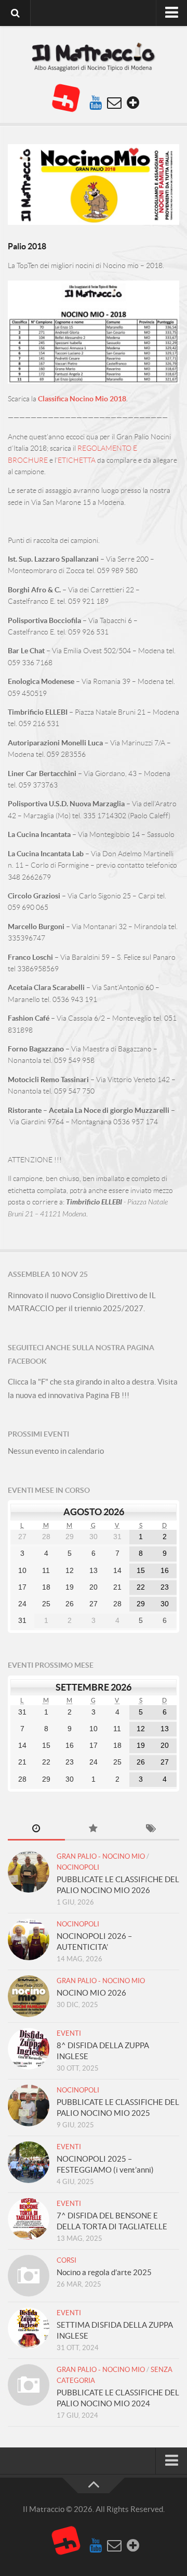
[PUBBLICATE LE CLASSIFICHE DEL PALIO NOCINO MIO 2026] (29, 1872)
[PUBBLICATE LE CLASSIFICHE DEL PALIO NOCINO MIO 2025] (29, 2105)
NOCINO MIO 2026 (91, 1993)
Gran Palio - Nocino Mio (101, 1856)
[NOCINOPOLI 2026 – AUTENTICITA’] (29, 1939)
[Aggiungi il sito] (133, 103)
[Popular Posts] (94, 1829)
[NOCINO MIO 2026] (29, 1996)
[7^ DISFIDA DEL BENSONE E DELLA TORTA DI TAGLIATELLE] (29, 2219)
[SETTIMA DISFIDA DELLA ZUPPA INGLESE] (29, 2328)
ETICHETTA (77, 460)
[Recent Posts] (36, 1829)
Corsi (66, 2260)
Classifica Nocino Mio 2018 (82, 399)
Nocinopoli (78, 1867)
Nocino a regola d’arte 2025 (104, 2272)
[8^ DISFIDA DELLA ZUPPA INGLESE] (29, 2049)
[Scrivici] (114, 103)
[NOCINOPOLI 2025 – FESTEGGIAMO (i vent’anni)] (29, 2162)
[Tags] (151, 1829)
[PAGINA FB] (65, 98)
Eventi (69, 2033)
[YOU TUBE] (96, 103)
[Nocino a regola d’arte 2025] (29, 2276)
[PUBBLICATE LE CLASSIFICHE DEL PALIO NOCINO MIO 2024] (29, 2385)
